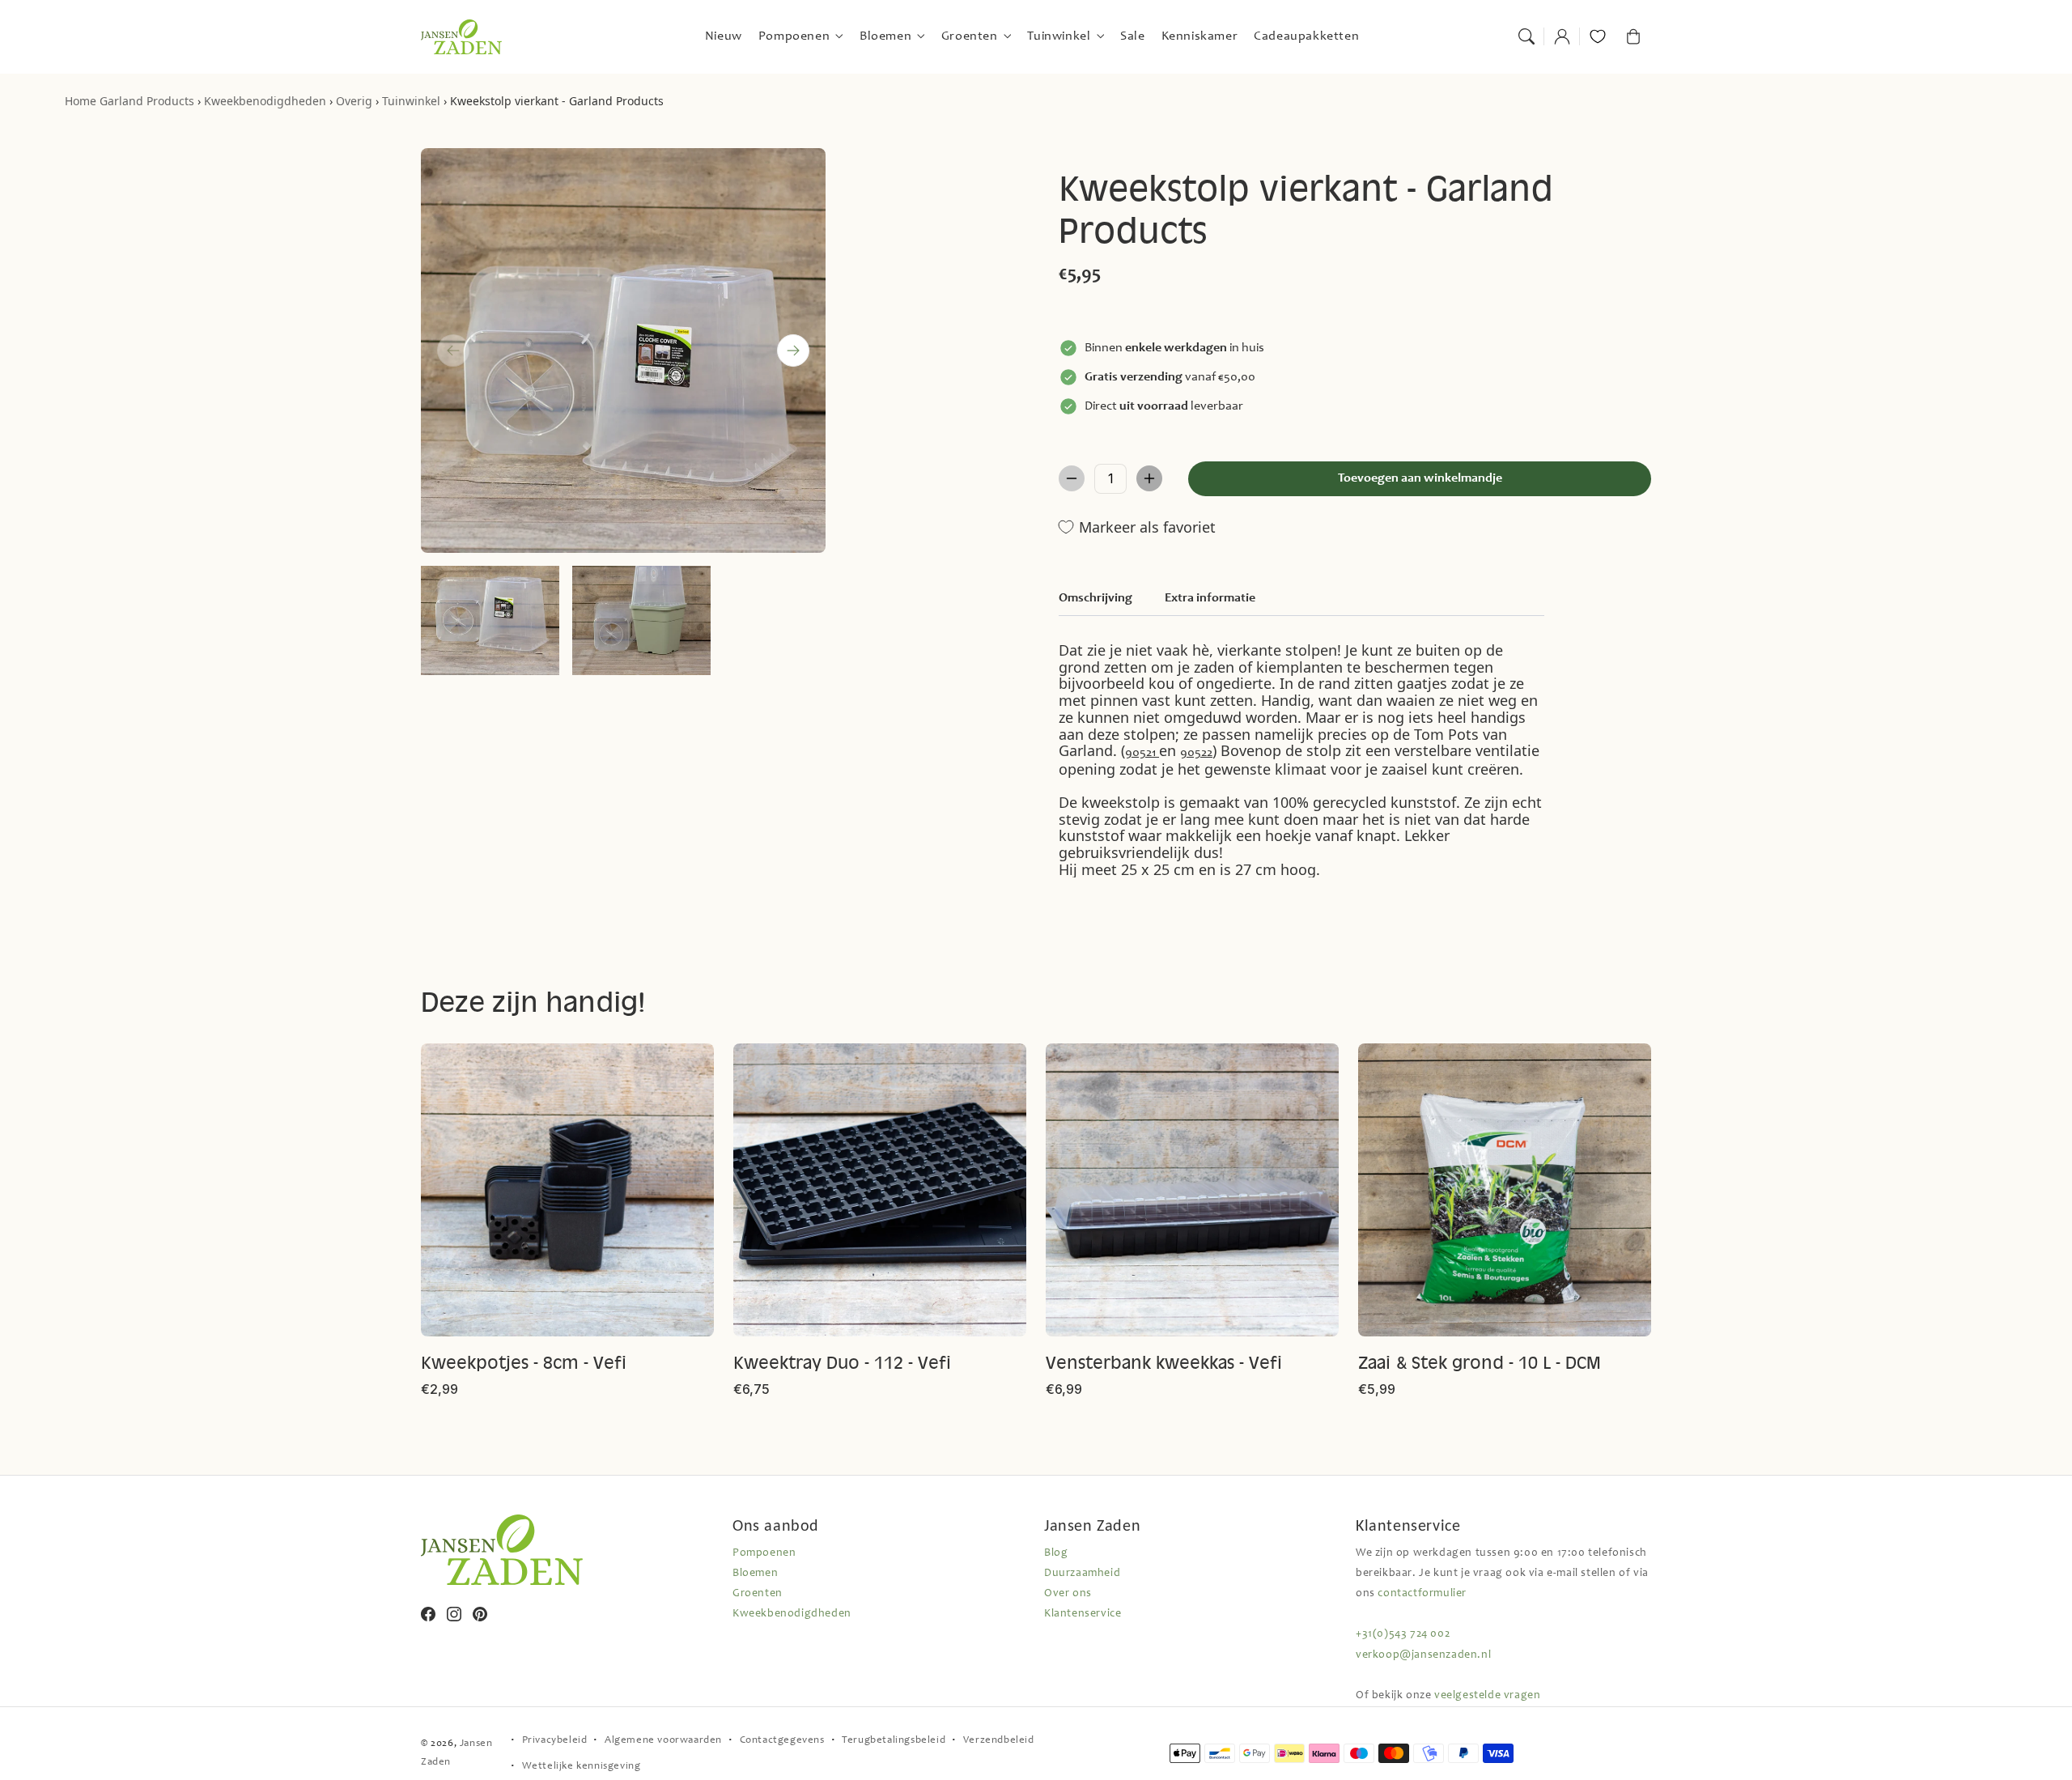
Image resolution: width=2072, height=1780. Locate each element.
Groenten (758, 1594)
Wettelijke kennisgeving (582, 1767)
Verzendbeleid (999, 1741)
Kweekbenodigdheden (265, 101)
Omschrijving (1095, 598)
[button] (1526, 36)
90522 (1196, 753)
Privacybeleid (555, 1741)
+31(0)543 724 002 (1403, 1634)
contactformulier (1422, 1594)
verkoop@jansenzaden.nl (1423, 1655)
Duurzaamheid (1082, 1574)
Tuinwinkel (411, 101)
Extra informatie (1210, 598)
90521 (1142, 753)
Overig (354, 101)
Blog (1056, 1553)
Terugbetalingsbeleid (894, 1741)
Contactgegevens (782, 1741)
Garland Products (147, 101)
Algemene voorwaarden (663, 1741)
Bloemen (755, 1574)
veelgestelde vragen (1487, 1696)
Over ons (1068, 1594)
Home (81, 101)
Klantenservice (1083, 1614)
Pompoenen (764, 1553)
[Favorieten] (1598, 36)
